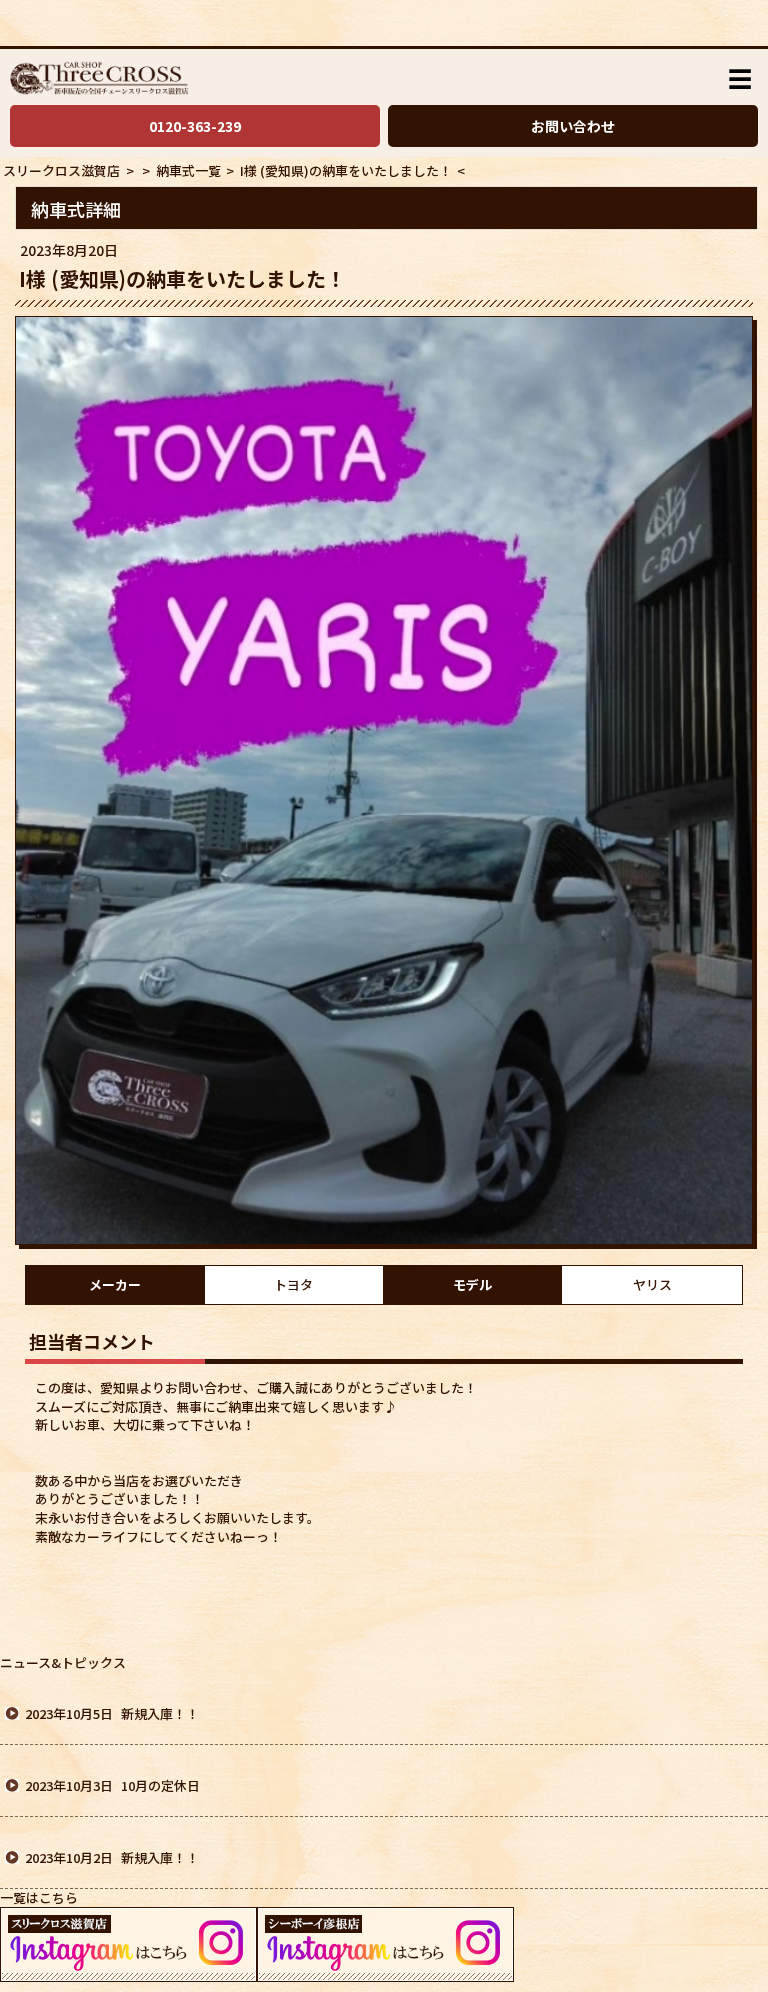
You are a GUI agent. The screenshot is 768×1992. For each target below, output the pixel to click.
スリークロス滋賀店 (61, 170)
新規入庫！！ (160, 1713)
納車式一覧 (187, 170)
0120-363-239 (195, 126)
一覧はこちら (39, 1897)
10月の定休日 (160, 1785)
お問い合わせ (573, 126)
